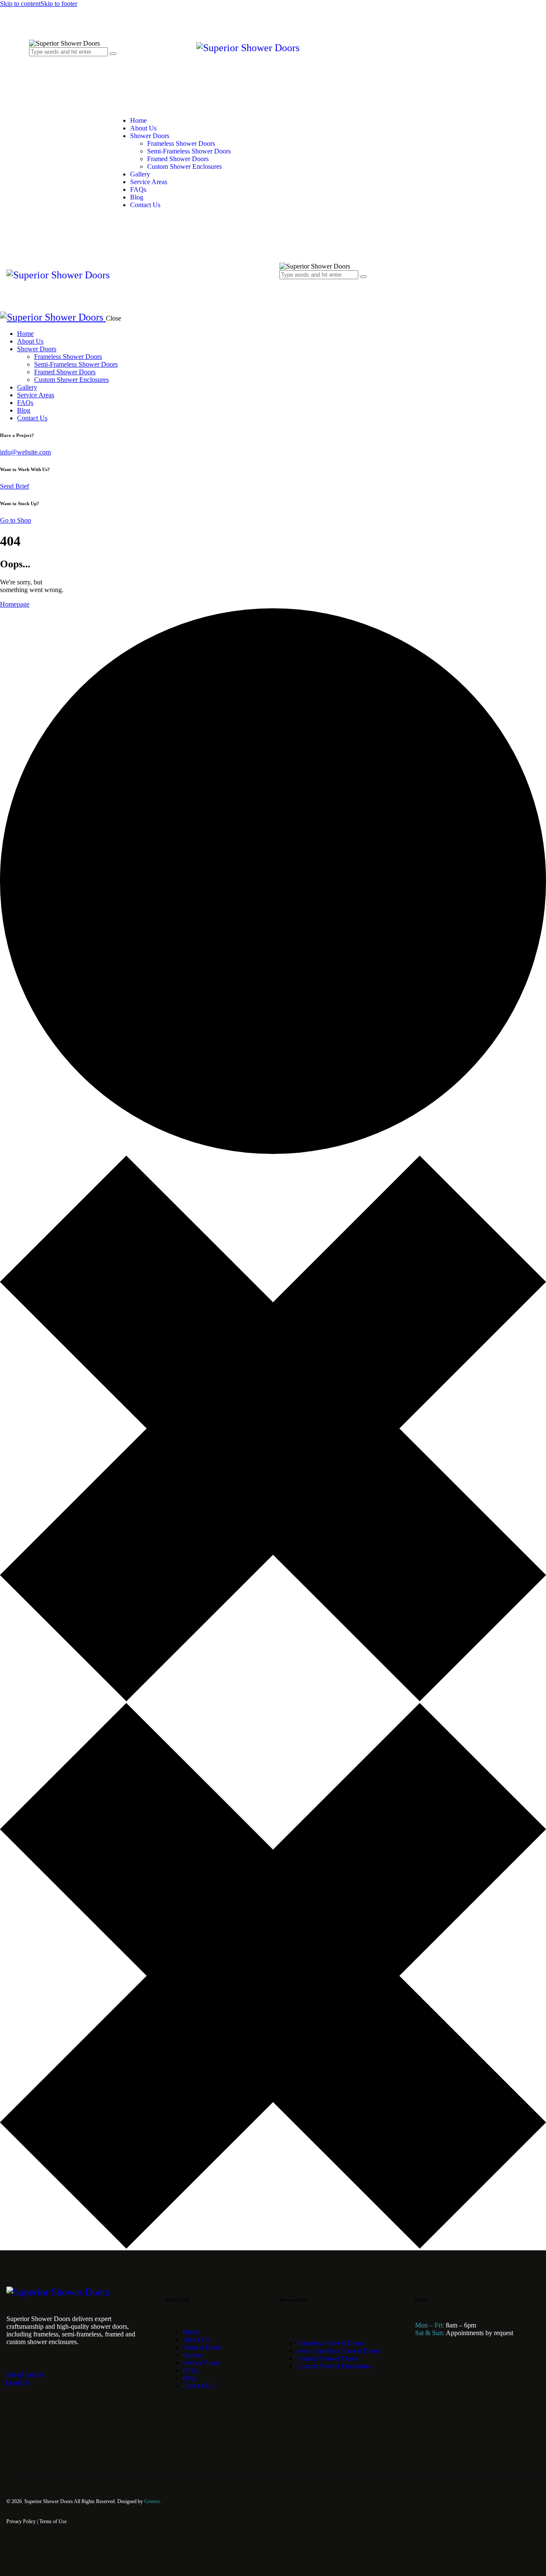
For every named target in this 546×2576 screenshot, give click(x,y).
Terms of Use (53, 2521)
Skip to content (20, 4)
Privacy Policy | (23, 2521)
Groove (152, 2501)
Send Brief (15, 486)
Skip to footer (59, 4)
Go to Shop (16, 520)
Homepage (15, 604)
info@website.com (25, 452)
